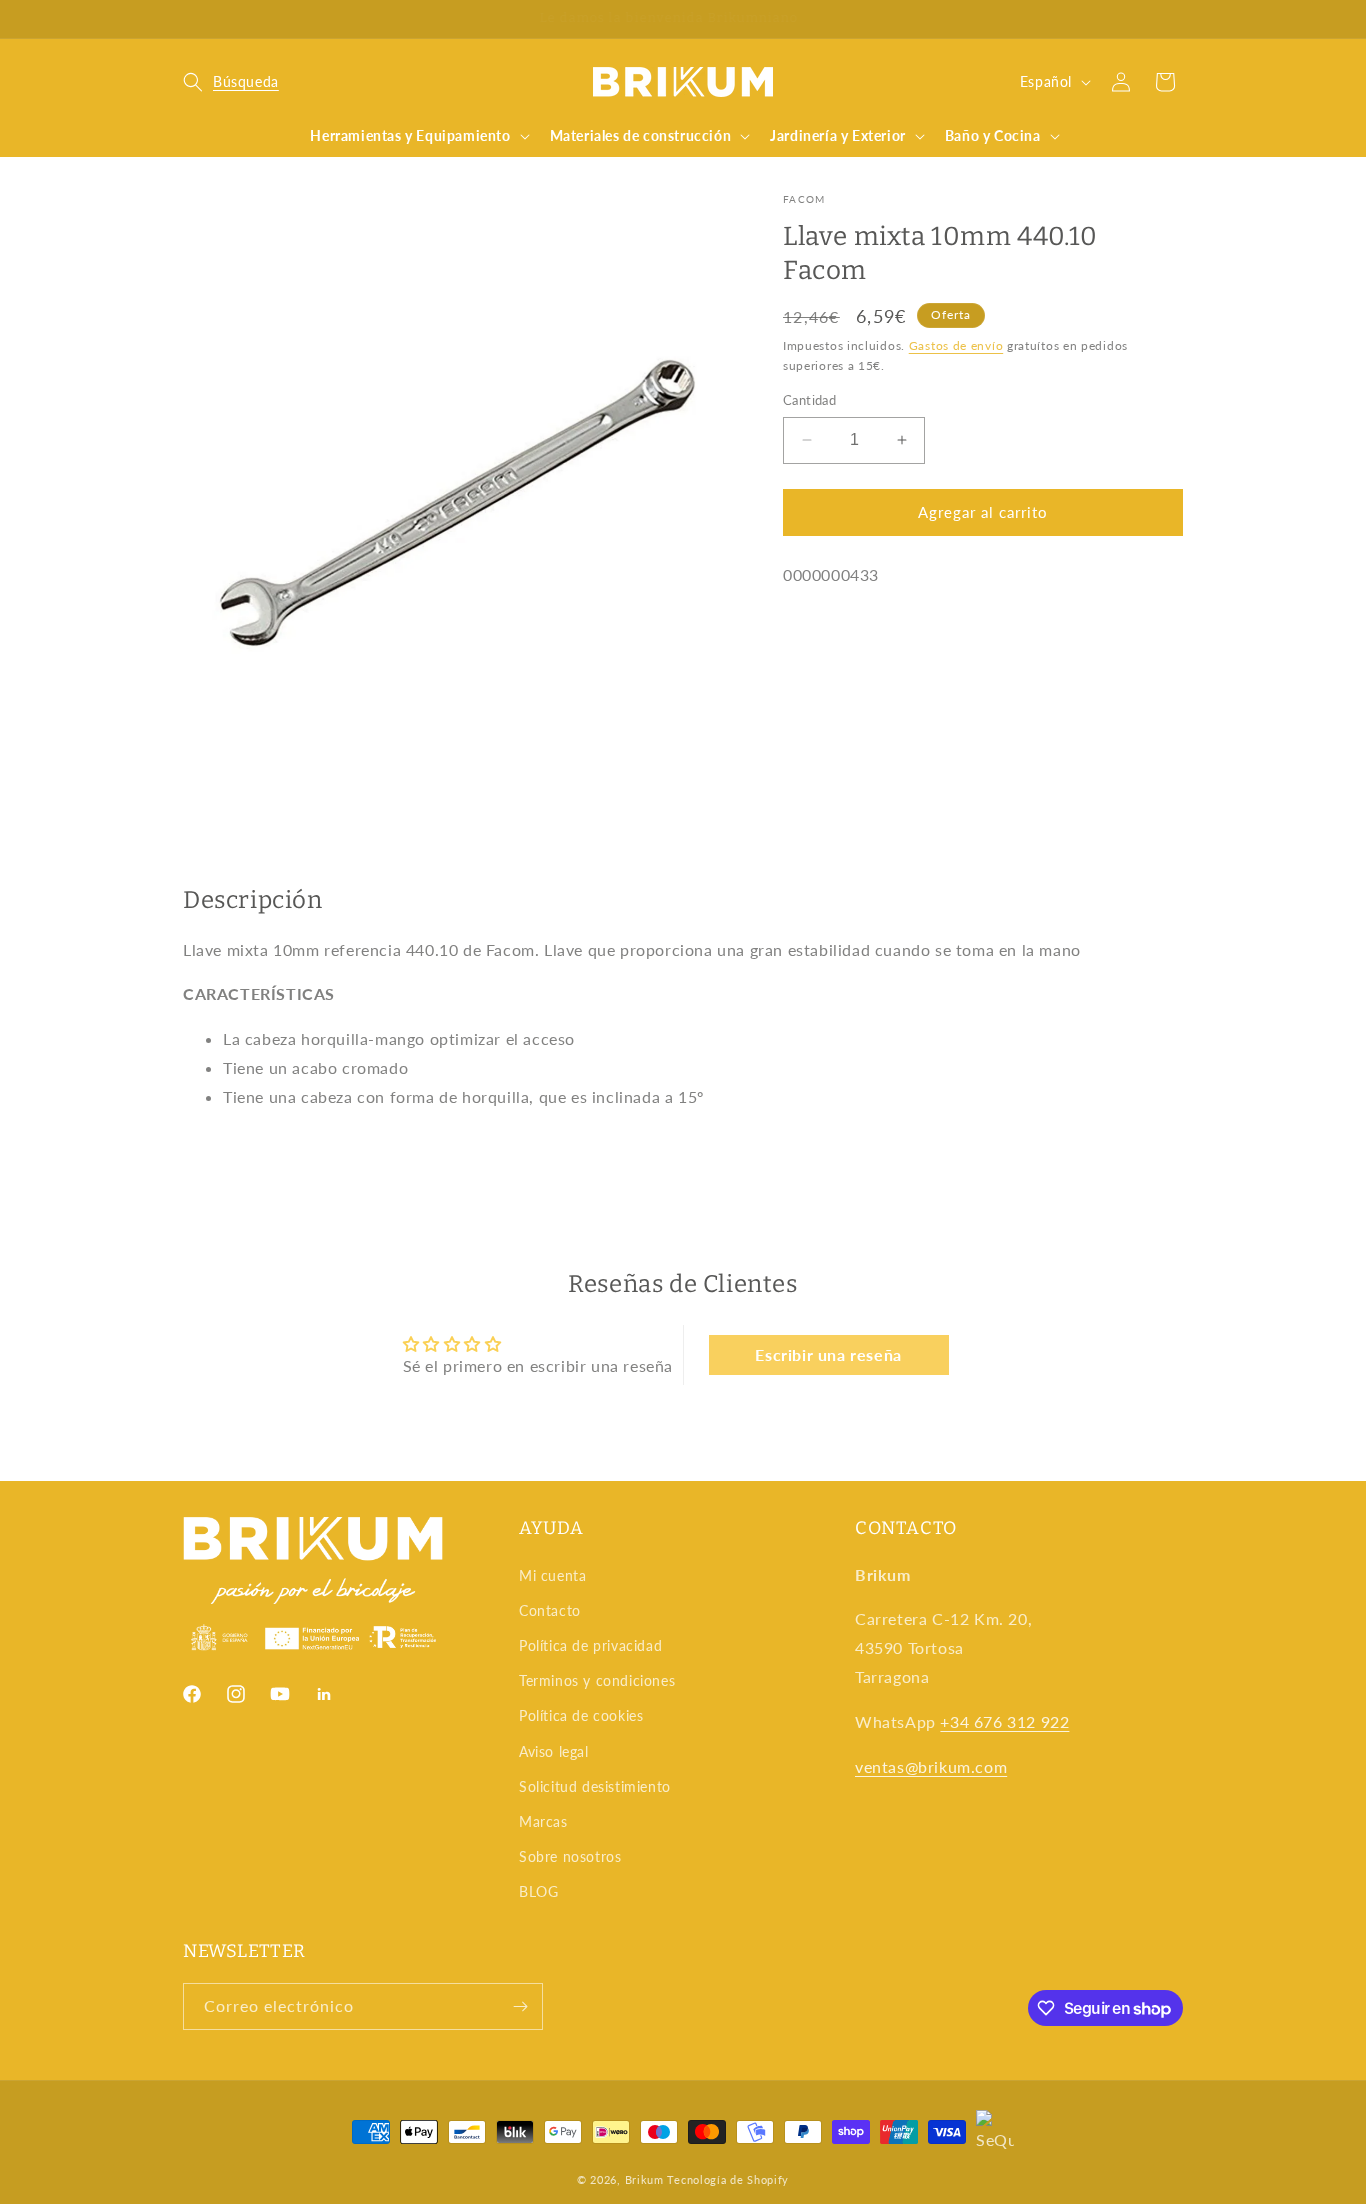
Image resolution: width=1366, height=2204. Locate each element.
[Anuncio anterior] (190, 19)
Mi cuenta (552, 1575)
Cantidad (809, 400)
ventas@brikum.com (931, 1766)
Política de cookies (581, 1715)
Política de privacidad (590, 1645)
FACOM (804, 199)
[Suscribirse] (520, 2006)
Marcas (543, 1821)
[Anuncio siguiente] (1176, 19)
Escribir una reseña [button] (828, 1354)
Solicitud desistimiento (595, 1786)
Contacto (550, 1610)
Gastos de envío (956, 344)
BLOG (538, 1891)
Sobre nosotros (570, 1856)
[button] (231, 82)
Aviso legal (554, 1751)
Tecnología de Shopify (728, 2179)
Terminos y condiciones (597, 1680)
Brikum (644, 2179)
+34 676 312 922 (1004, 1721)
